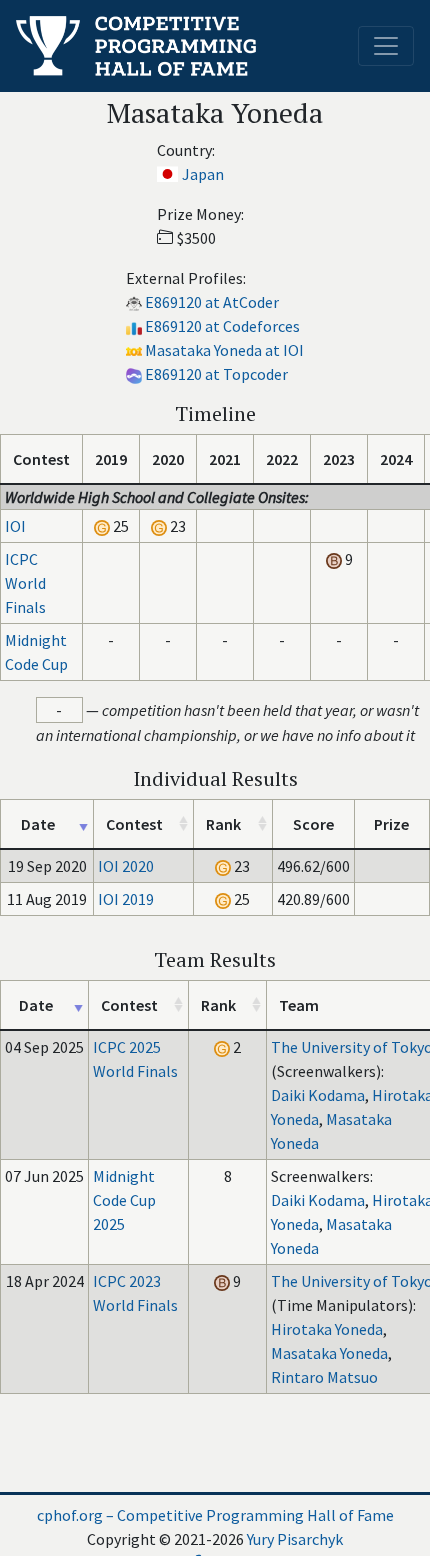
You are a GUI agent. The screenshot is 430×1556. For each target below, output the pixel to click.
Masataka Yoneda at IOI (224, 350)
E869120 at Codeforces (222, 326)
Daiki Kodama (318, 1095)
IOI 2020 (126, 866)
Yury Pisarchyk (295, 1539)
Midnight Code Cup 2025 (124, 1200)
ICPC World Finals (25, 583)
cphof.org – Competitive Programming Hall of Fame (215, 1515)
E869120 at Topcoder (216, 374)
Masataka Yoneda (329, 1353)
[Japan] (167, 174)
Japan (203, 174)
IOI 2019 (126, 899)
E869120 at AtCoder (212, 302)
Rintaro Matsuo (324, 1377)
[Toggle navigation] (386, 46)
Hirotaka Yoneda (327, 1329)
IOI (15, 526)
